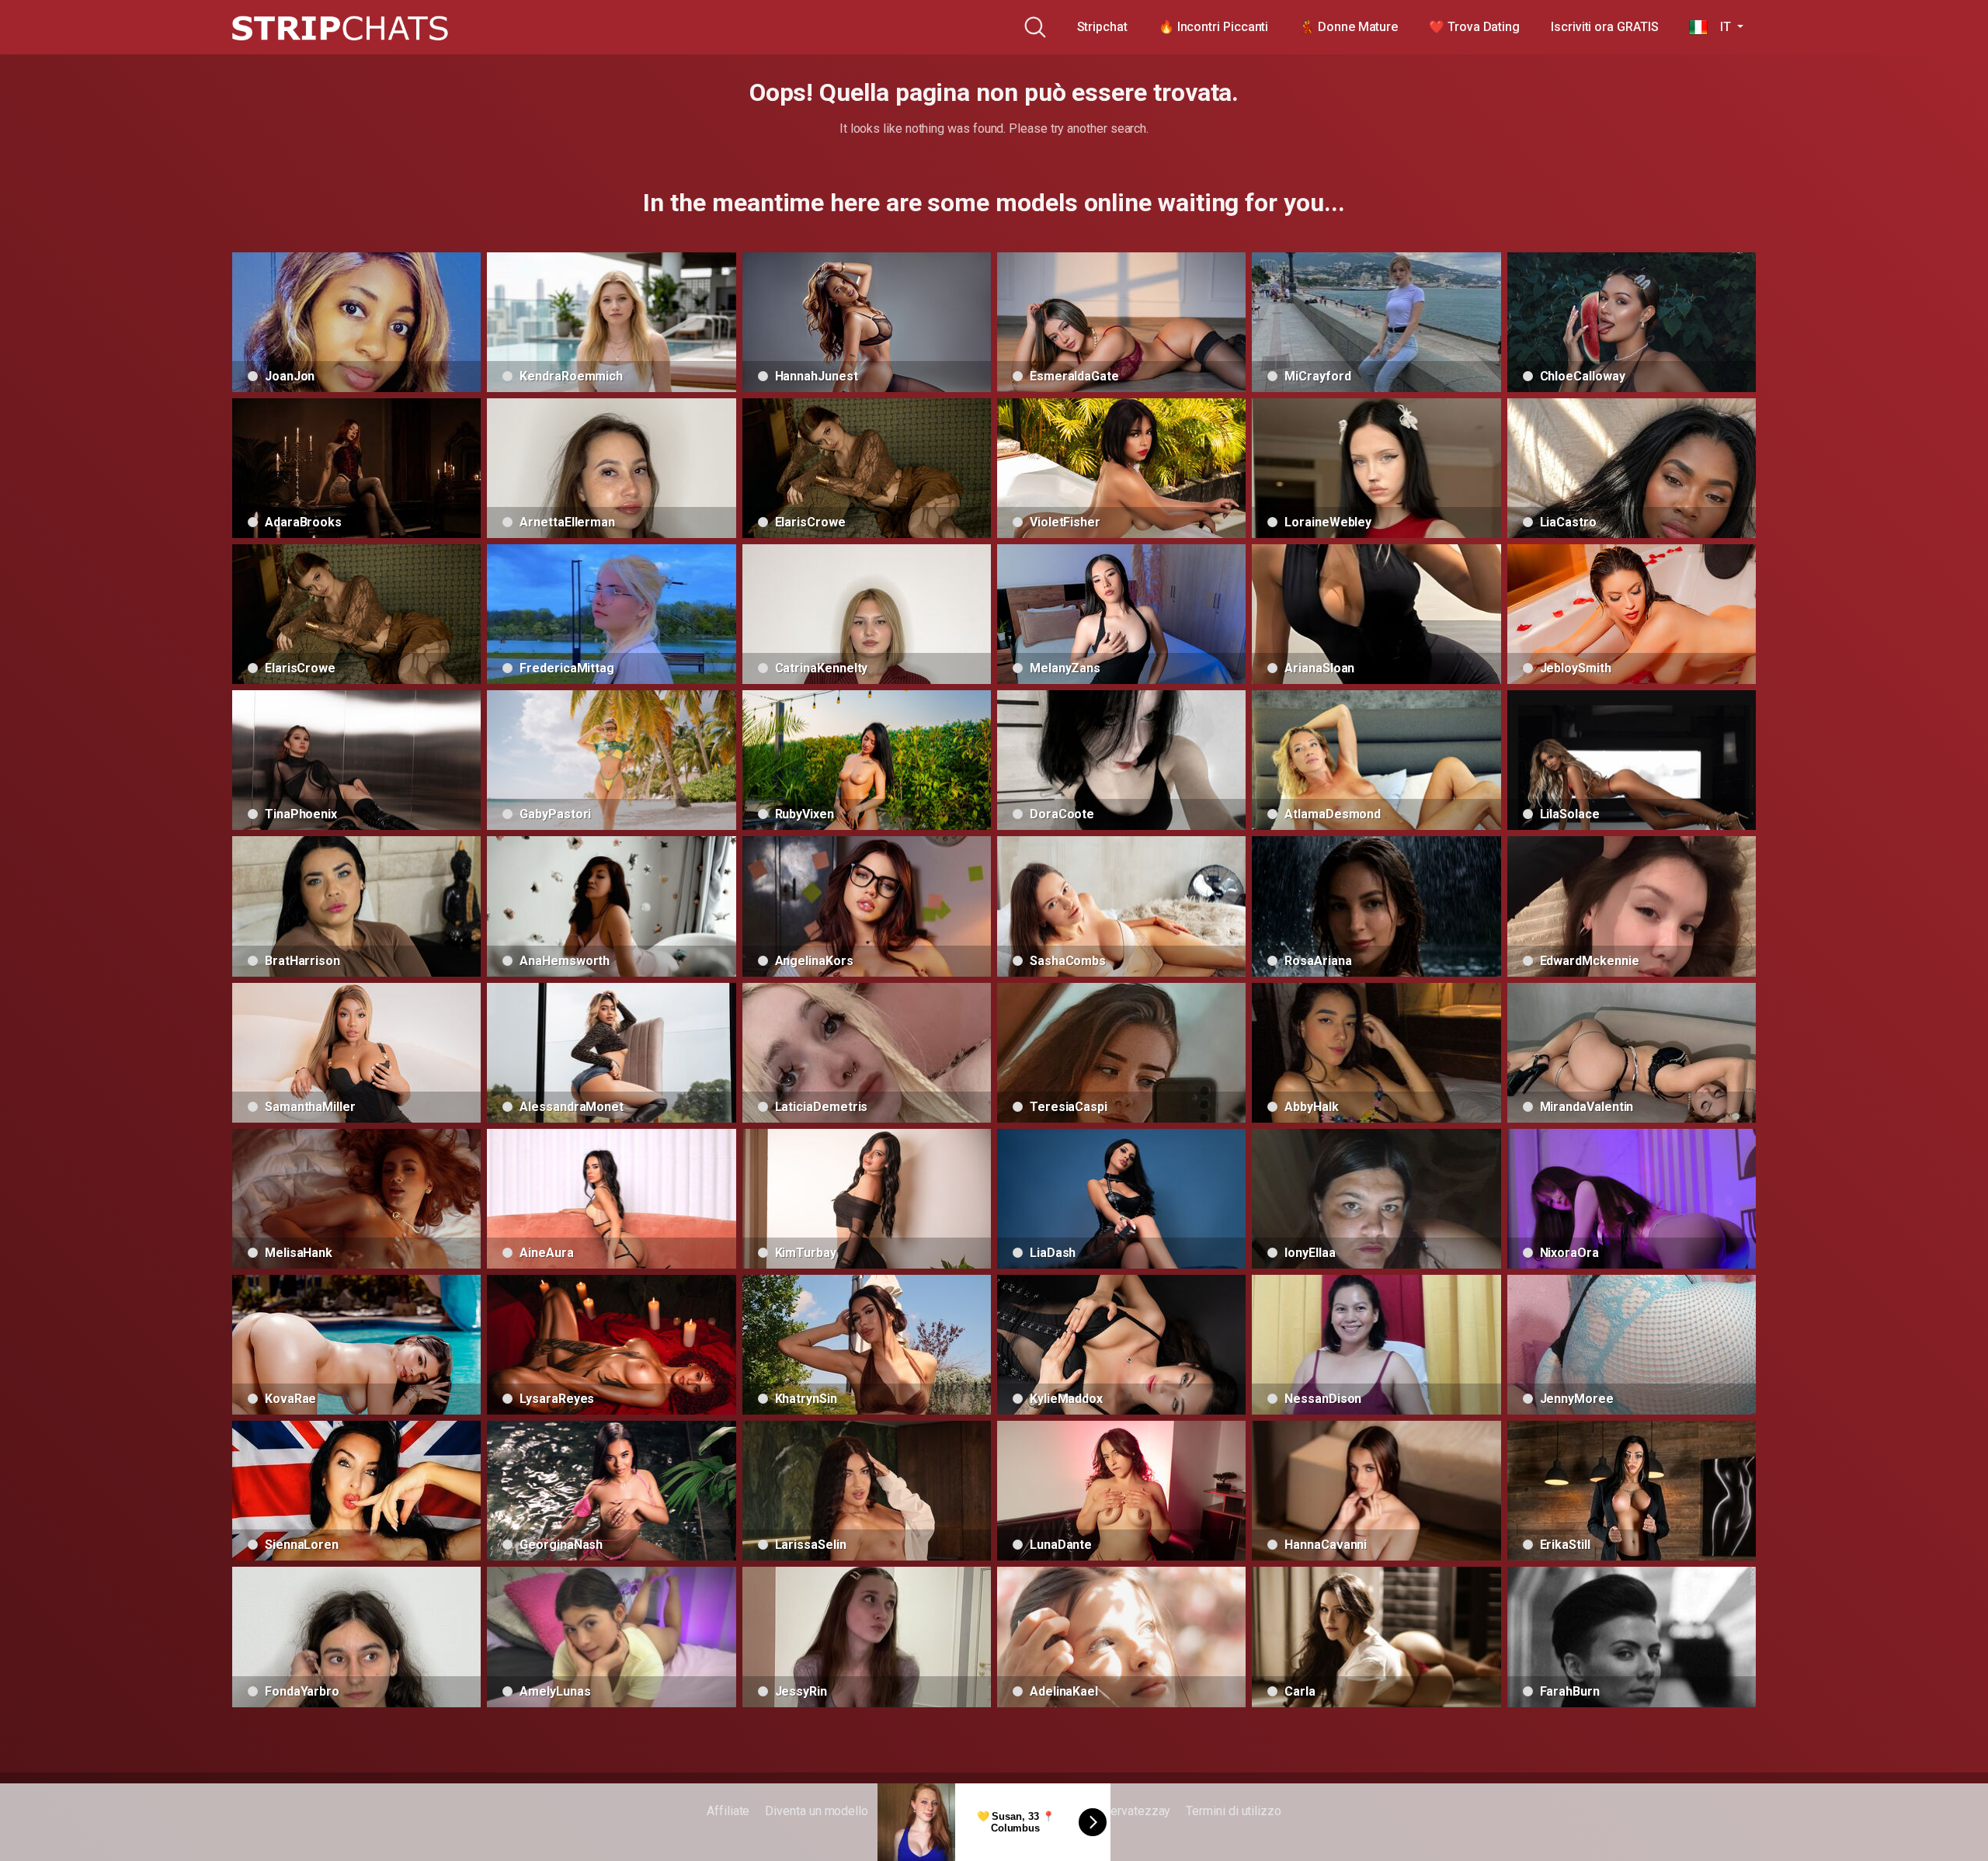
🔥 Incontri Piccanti (1213, 27)
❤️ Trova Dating (1474, 27)
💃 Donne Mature (1349, 27)
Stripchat (1102, 27)
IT (1720, 27)
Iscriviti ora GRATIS (1604, 27)
